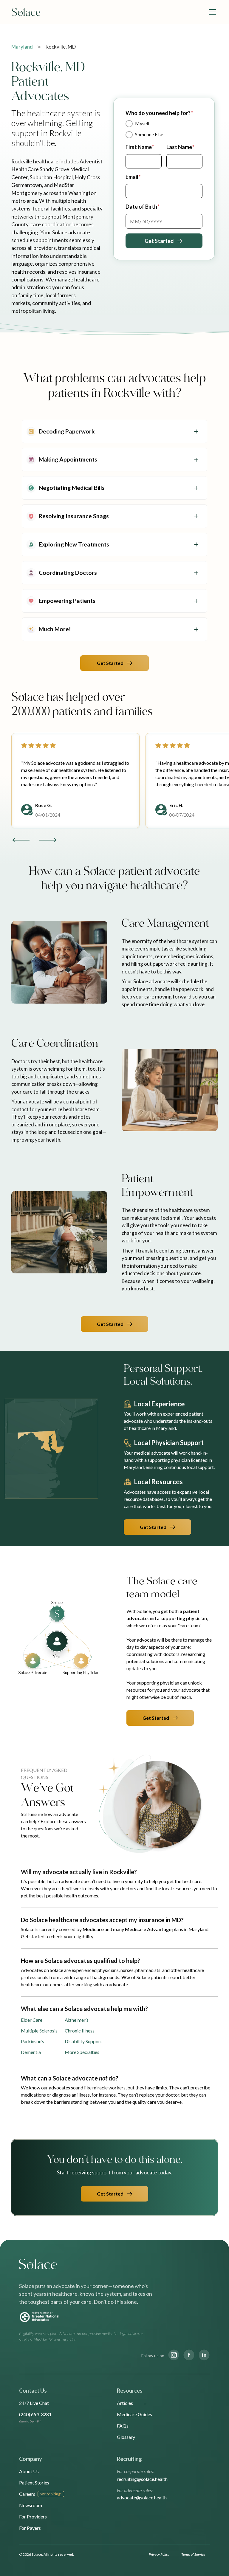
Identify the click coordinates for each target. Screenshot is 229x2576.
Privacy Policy (159, 2554)
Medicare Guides (134, 2414)
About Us (29, 2471)
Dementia (31, 2052)
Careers (27, 2494)
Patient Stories (34, 2483)
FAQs (123, 2426)
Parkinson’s (33, 2041)
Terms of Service (193, 2554)
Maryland (22, 47)
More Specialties (82, 2052)
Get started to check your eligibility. (57, 1936)
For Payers (30, 2528)
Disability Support (83, 2041)
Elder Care (32, 2020)
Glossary (126, 2437)
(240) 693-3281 (35, 2414)
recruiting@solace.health (142, 2479)
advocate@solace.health (142, 2497)
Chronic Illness (80, 2031)
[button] (211, 12)
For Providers (33, 2517)
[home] (26, 12)
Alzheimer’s (77, 2020)
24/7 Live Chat (34, 2403)
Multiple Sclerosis (39, 2031)
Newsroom (31, 2505)
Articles (125, 2403)
